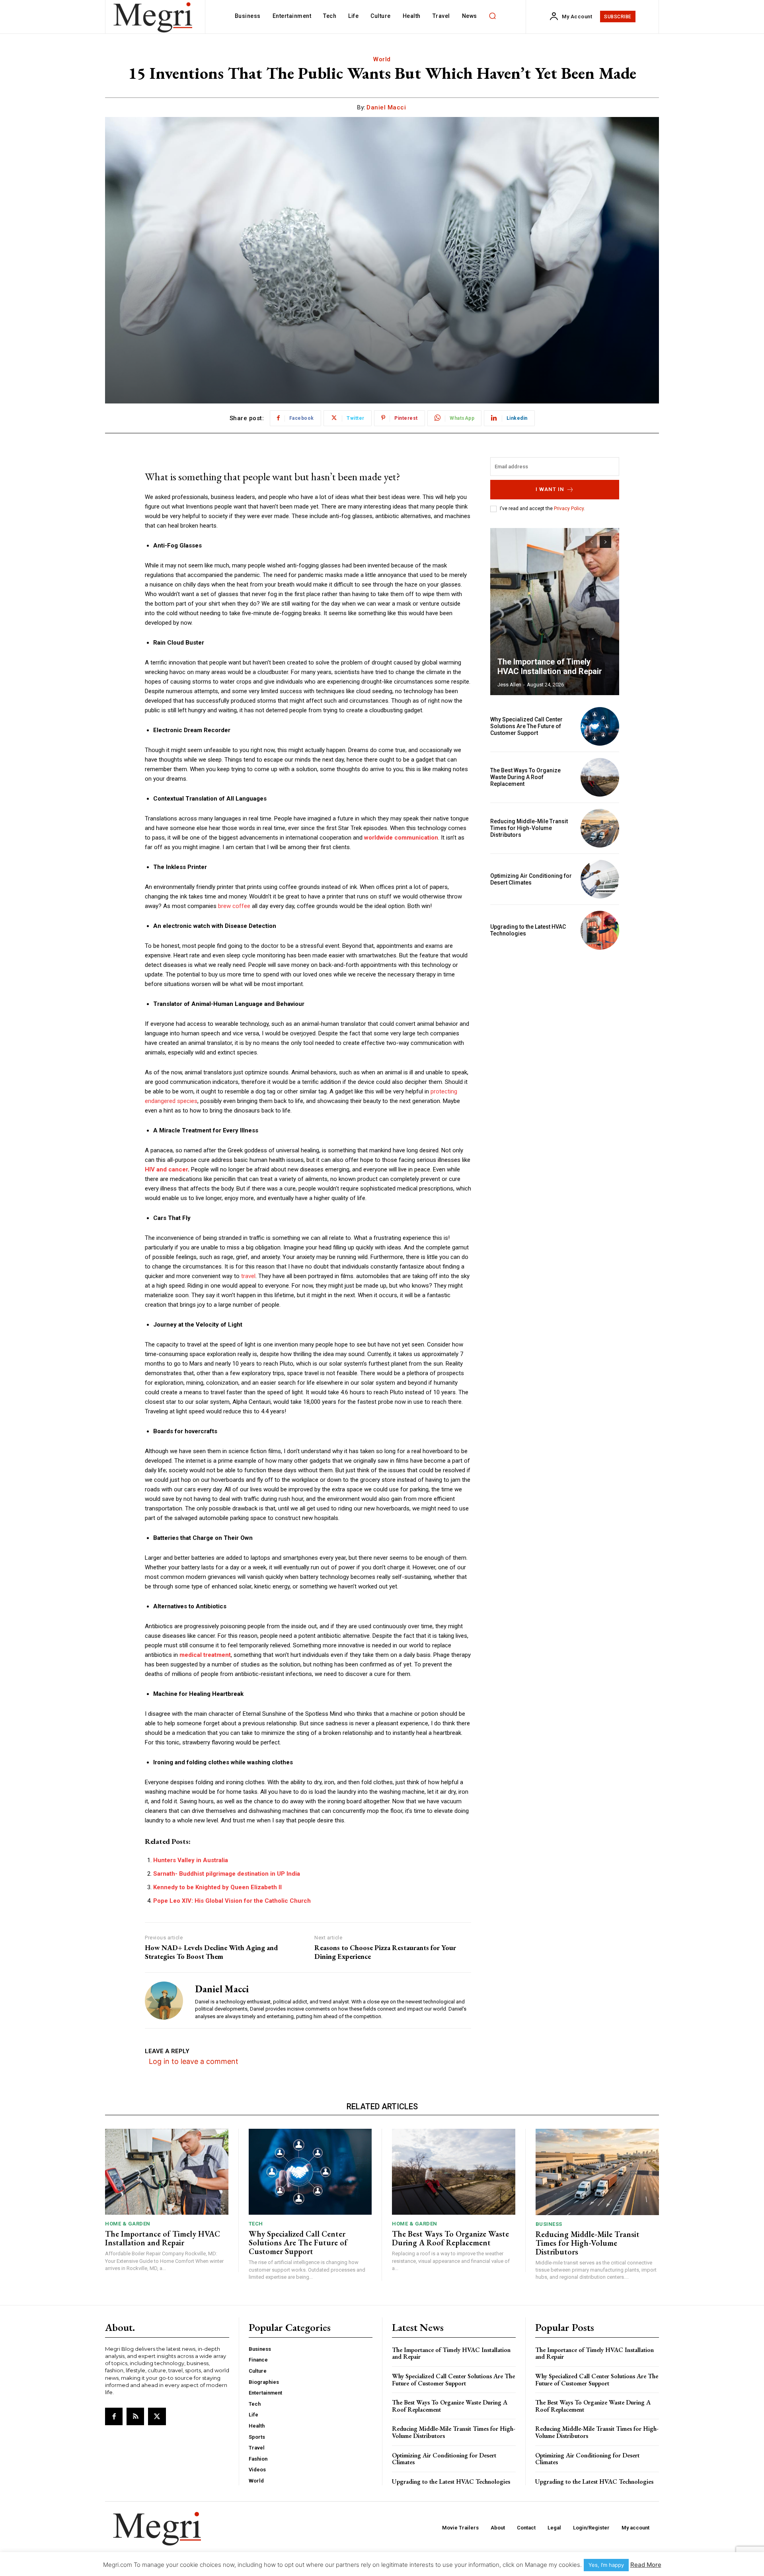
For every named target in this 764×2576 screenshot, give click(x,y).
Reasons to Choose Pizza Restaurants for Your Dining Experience (385, 1952)
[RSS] (135, 2416)
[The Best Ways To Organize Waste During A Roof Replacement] (600, 777)
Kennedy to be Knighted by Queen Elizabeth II (217, 1887)
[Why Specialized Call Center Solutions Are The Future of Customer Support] (600, 726)
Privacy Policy (569, 509)
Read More (646, 2565)
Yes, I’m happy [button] (606, 2565)
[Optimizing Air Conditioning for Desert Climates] (600, 879)
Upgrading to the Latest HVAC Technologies (451, 2481)
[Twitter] (157, 2416)
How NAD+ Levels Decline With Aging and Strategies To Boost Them (211, 1952)
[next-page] (605, 542)
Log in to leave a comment (194, 2061)
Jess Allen (509, 685)
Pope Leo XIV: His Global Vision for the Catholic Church (232, 1901)
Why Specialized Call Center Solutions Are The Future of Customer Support (526, 726)
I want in (550, 489)
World (382, 59)
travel (248, 1276)
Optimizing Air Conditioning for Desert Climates (531, 879)
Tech (256, 2224)
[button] (493, 16)
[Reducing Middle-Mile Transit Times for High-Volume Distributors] (600, 828)
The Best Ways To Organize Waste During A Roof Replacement (525, 777)
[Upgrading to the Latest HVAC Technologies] (600, 930)
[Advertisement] (555, 1011)
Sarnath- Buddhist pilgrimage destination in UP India (227, 1874)
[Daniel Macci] (164, 2000)
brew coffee (234, 906)
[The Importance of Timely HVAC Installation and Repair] (555, 612)
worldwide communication (401, 838)
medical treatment (205, 1655)
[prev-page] (591, 542)
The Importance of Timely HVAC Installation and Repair (550, 666)
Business (549, 2224)
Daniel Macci (386, 107)
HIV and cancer (166, 1169)
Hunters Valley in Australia (191, 1860)
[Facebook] (114, 2416)
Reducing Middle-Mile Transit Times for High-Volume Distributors (529, 828)
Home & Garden (128, 2224)
